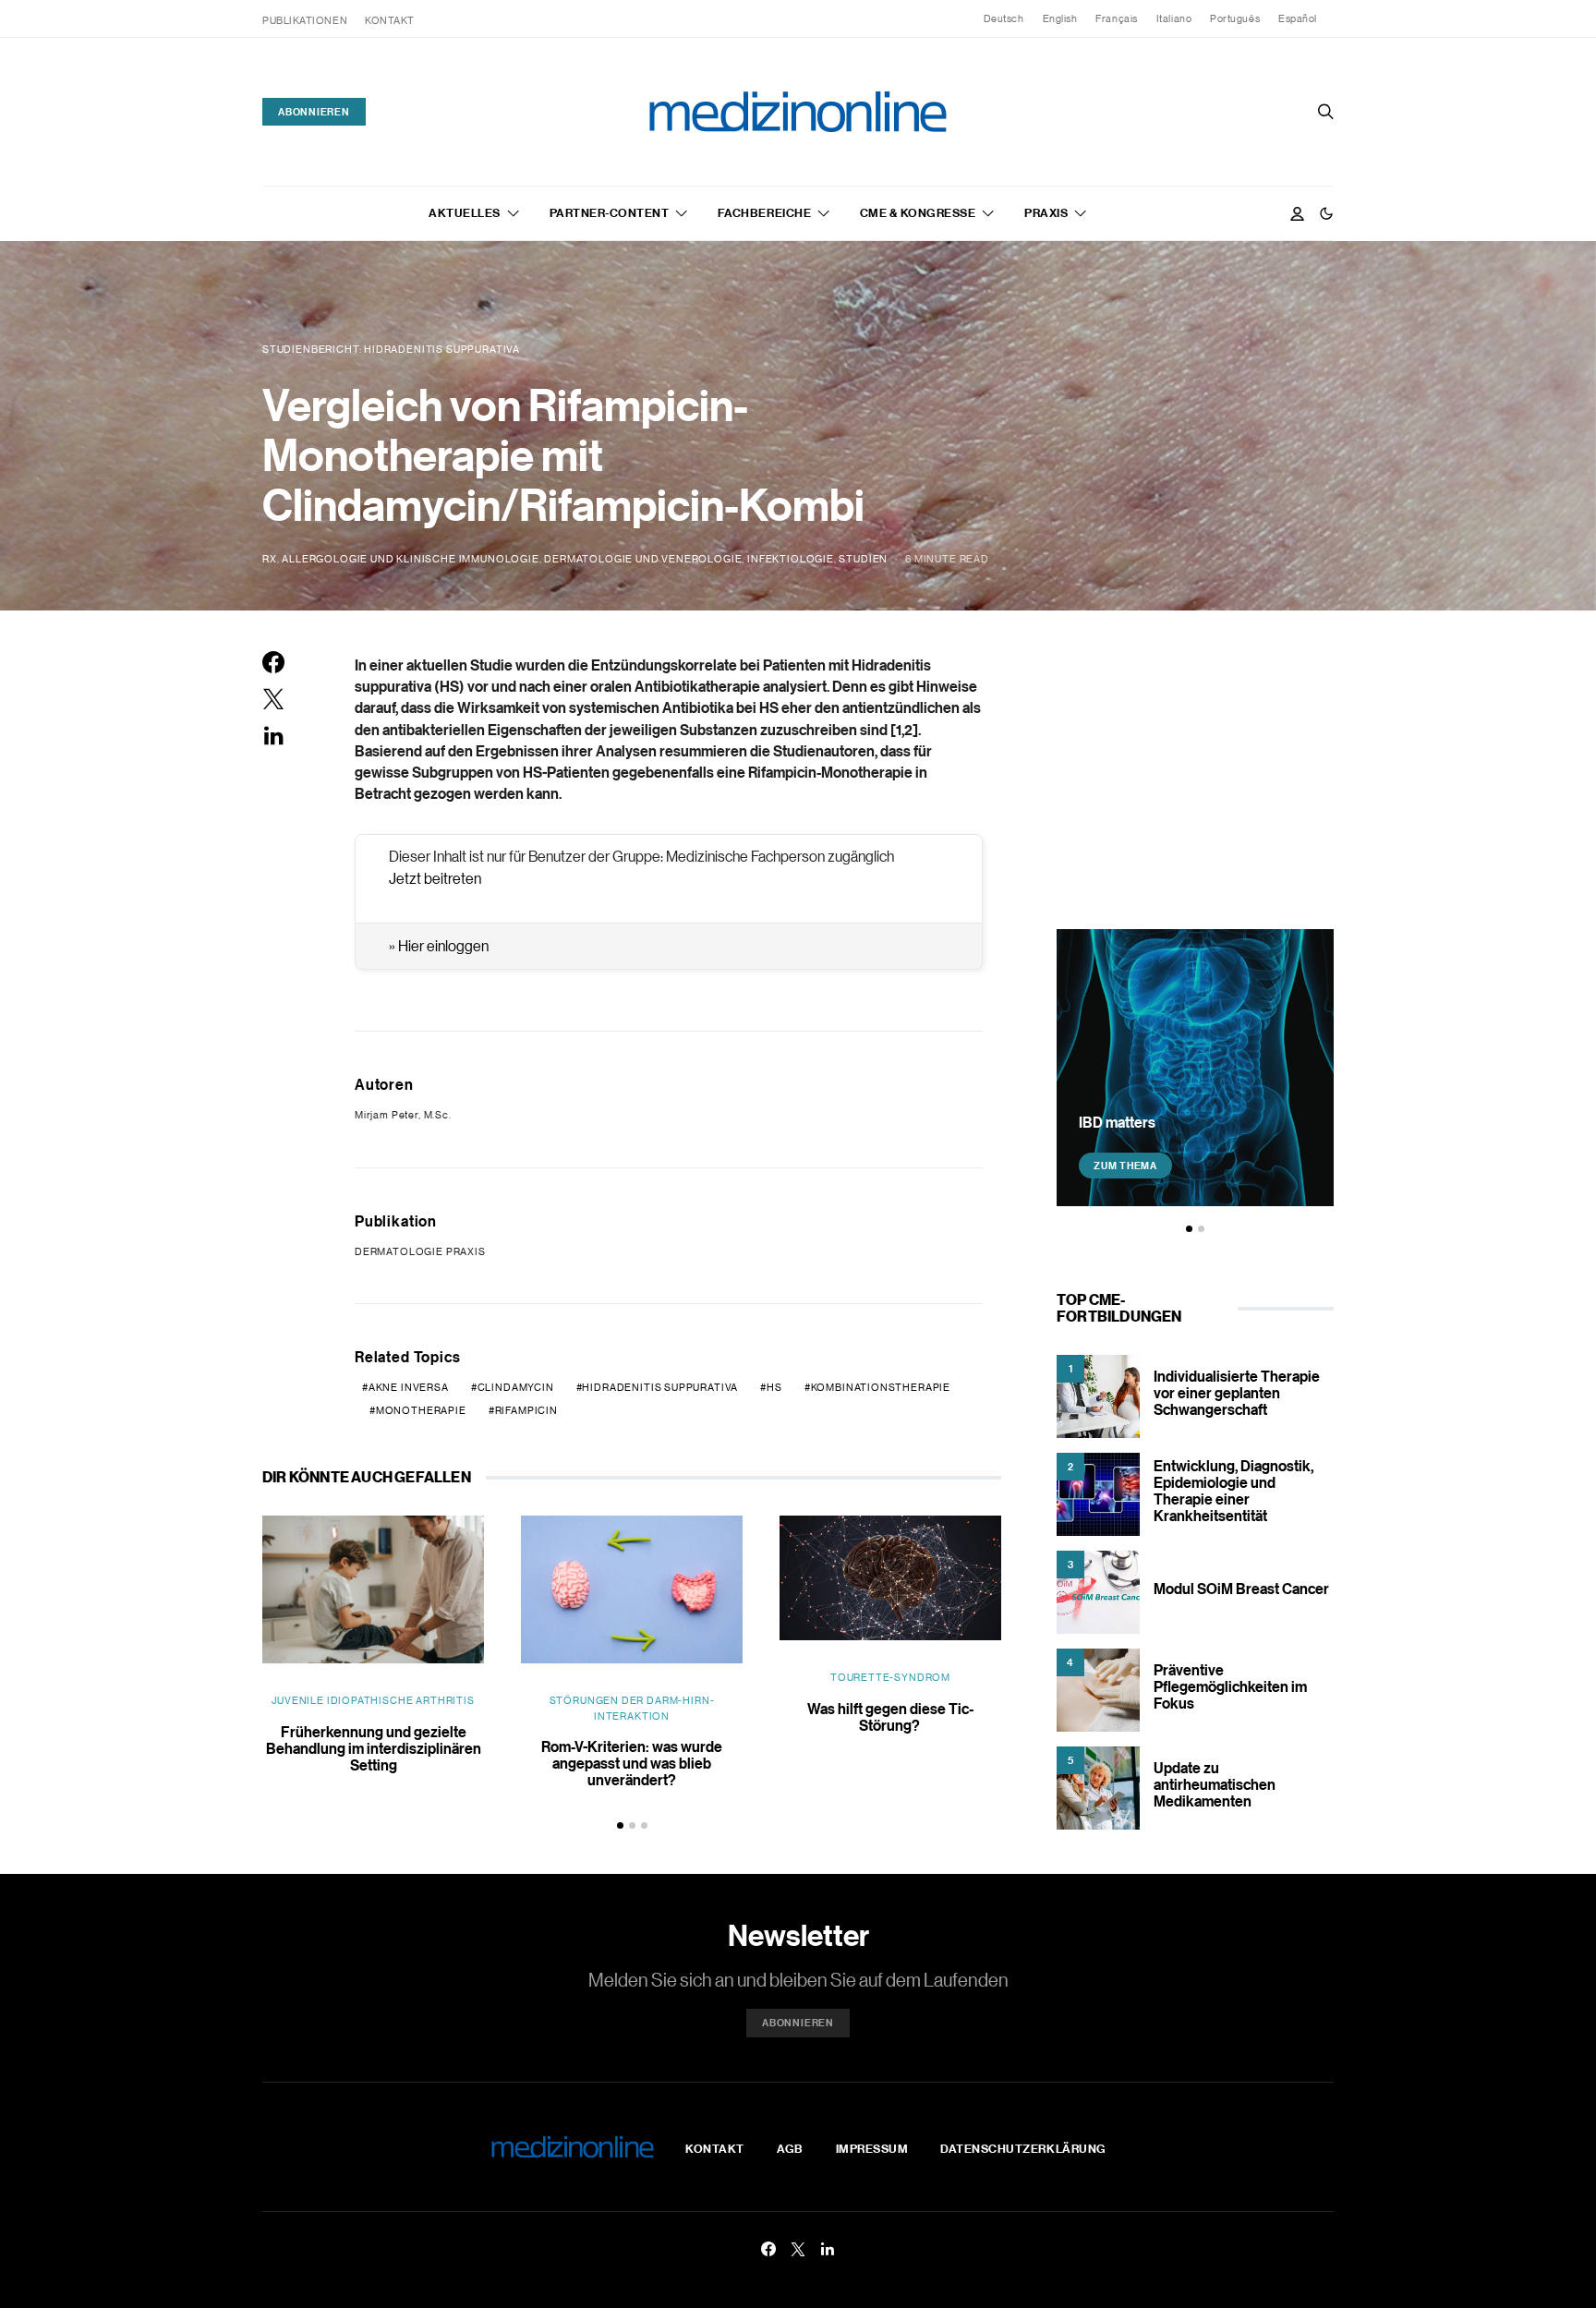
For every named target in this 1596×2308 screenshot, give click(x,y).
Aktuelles (465, 212)
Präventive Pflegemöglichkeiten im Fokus (1230, 1686)
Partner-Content (610, 212)
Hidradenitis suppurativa (660, 1387)
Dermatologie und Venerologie (643, 559)
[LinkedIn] (828, 2249)
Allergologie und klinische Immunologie (410, 559)
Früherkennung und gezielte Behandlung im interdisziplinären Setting (374, 1748)
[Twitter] (798, 2249)
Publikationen (305, 20)
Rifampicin (526, 1410)
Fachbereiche (764, 212)
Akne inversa (409, 1387)
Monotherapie (421, 1410)
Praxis (1046, 212)
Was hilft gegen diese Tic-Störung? (890, 1717)
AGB (790, 2148)
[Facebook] (768, 2249)
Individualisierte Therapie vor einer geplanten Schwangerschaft (1237, 1393)
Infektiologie (791, 559)
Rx (270, 559)
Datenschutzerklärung (1023, 2148)
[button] (1326, 213)
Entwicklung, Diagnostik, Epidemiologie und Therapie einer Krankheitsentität (1233, 1491)
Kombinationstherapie (881, 1387)
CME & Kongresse (918, 212)
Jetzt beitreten (435, 878)
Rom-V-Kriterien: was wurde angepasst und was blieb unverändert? (632, 1763)
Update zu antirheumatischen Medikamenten (1215, 1784)
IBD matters (1117, 1122)
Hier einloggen (443, 946)
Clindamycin (516, 1387)
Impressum (872, 2148)
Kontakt (390, 20)
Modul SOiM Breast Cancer (1241, 1589)
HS (774, 1387)
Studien (863, 559)
